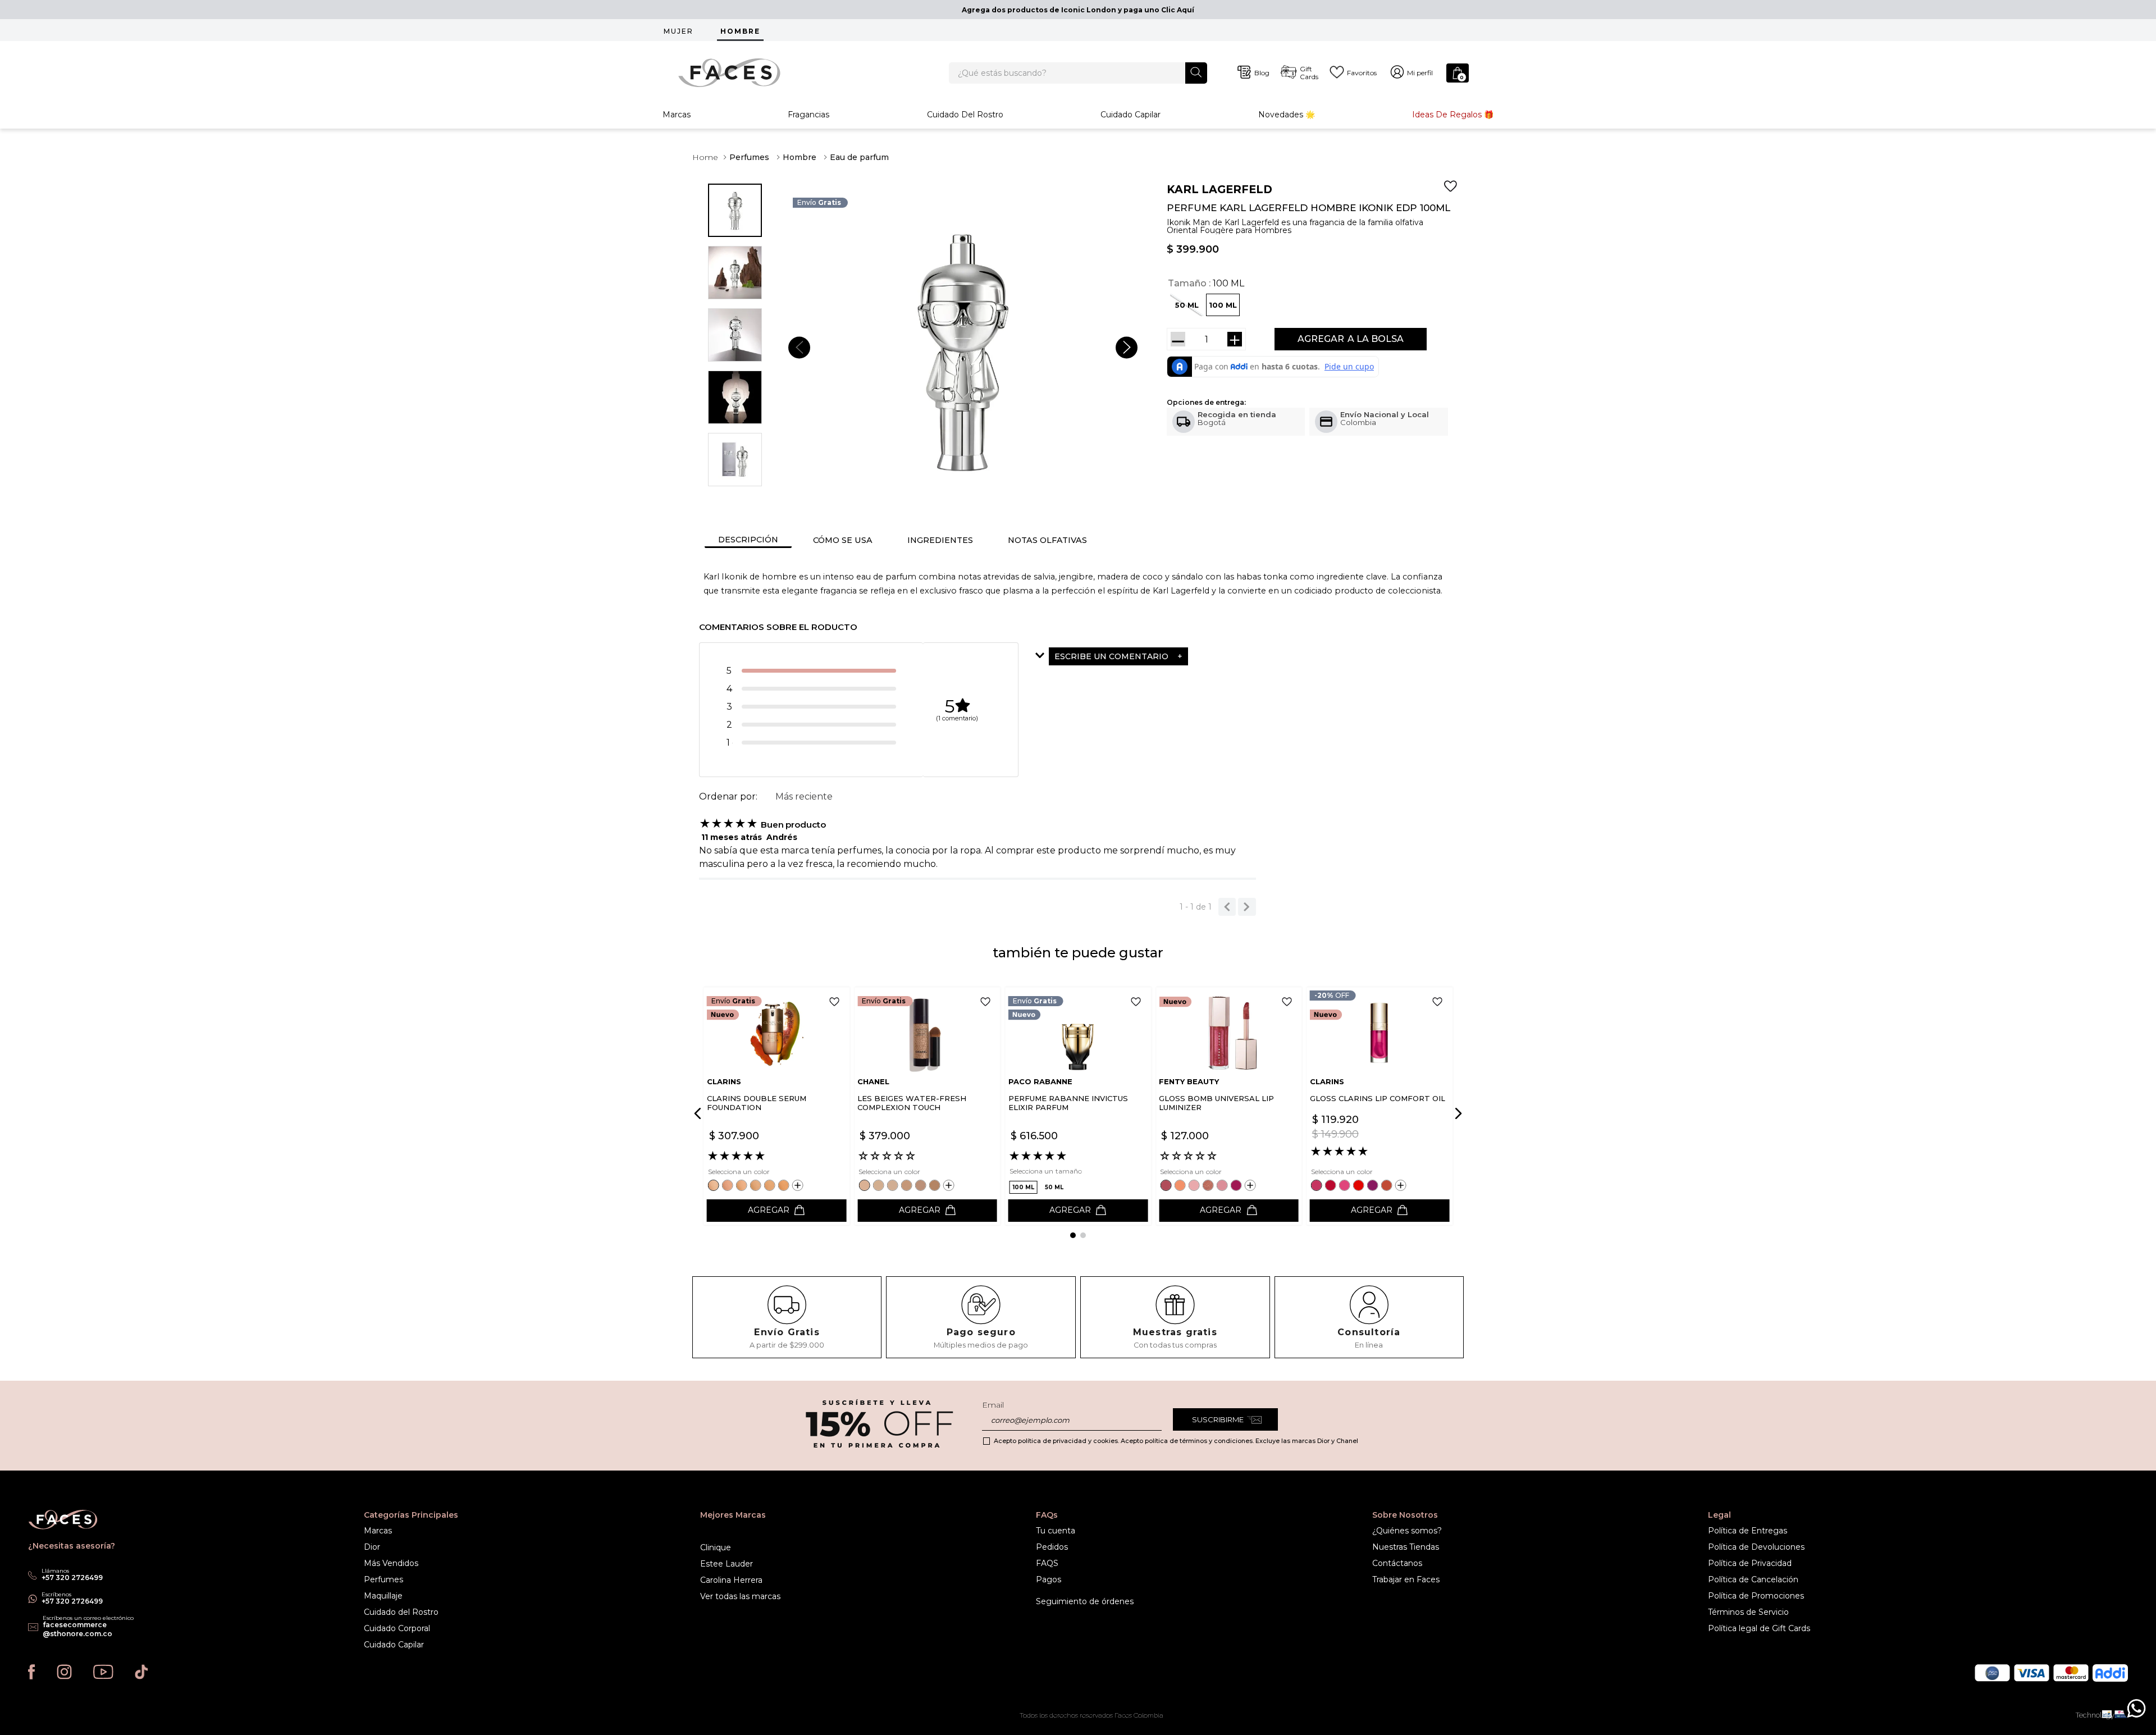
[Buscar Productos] (1196, 72)
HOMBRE (740, 31)
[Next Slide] (1456, 1113)
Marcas (677, 115)
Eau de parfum (859, 157)
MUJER (679, 31)
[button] (1223, 305)
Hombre (800, 157)
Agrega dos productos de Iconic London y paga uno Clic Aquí (1078, 10)
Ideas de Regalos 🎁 (1453, 115)
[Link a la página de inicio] (705, 157)
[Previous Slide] (700, 1113)
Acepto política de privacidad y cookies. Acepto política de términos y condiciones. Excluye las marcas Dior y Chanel (1176, 1441)
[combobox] (1078, 73)
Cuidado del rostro (965, 115)
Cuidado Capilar (1130, 115)
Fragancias (808, 115)
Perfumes (749, 157)
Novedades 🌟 (1287, 115)
